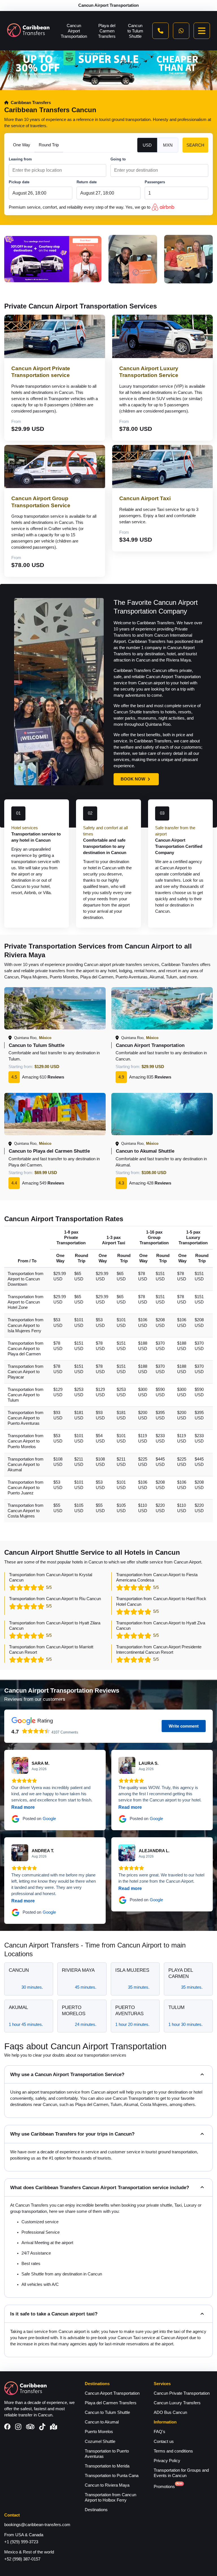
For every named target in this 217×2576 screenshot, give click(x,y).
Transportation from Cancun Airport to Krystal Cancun (51, 1577)
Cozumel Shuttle (100, 2442)
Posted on (39, 1819)
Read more (23, 1807)
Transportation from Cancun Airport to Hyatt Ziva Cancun (161, 1626)
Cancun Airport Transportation (74, 31)
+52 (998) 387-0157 (22, 2559)
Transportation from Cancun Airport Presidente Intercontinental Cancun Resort (159, 1650)
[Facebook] (7, 2427)
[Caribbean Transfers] (28, 31)
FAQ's (160, 2432)
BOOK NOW (133, 779)
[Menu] (202, 31)
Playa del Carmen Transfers (107, 31)
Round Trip (49, 145)
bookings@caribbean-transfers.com (37, 2525)
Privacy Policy (167, 2461)
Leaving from (20, 159)
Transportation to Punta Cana (112, 2476)
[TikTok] (42, 2427)
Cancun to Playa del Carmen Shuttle (49, 1151)
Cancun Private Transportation (182, 2393)
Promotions (164, 2487)
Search (195, 145)
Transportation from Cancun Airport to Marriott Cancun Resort (51, 1650)
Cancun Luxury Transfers (177, 2403)
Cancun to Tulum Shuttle (135, 31)
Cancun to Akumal (102, 2422)
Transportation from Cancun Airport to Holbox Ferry (110, 2497)
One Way (22, 145)
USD (147, 145)
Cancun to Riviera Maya (107, 2485)
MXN (168, 145)
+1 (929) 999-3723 (21, 2542)
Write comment (184, 1726)
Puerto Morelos (99, 2432)
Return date (87, 182)
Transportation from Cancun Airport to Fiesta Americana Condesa (157, 1577)
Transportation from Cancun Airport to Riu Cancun (55, 1599)
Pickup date (19, 182)
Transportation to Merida (107, 2466)
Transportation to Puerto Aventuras (107, 2454)
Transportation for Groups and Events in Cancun (181, 2473)
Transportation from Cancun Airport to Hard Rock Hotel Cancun (161, 1601)
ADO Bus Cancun (170, 2412)
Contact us (164, 2442)
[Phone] (160, 31)
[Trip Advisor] (30, 2427)
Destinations (96, 2510)
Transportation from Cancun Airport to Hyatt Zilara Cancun (55, 1626)
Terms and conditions (173, 2451)
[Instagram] (18, 2427)
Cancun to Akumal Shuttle (145, 1151)
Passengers (155, 182)
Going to (118, 159)
